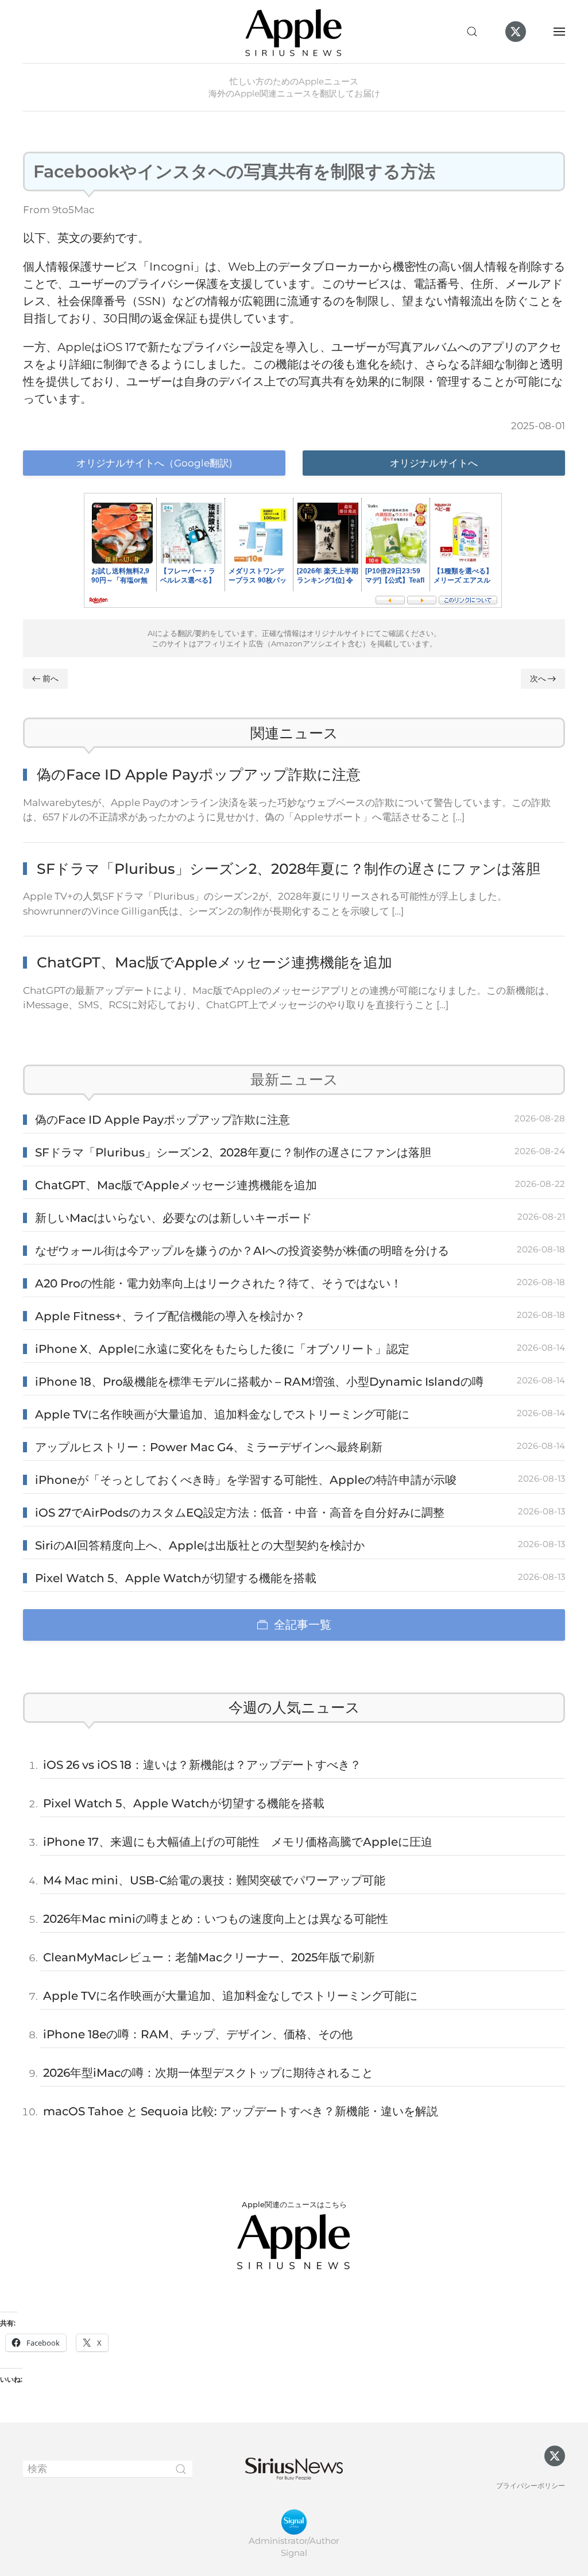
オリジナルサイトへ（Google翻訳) (154, 463)
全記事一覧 (303, 1625)
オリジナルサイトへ (434, 463)
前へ (51, 678)
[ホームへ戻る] (294, 32)
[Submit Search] (181, 2469)
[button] (472, 32)
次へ (538, 678)
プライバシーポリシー (531, 2486)
